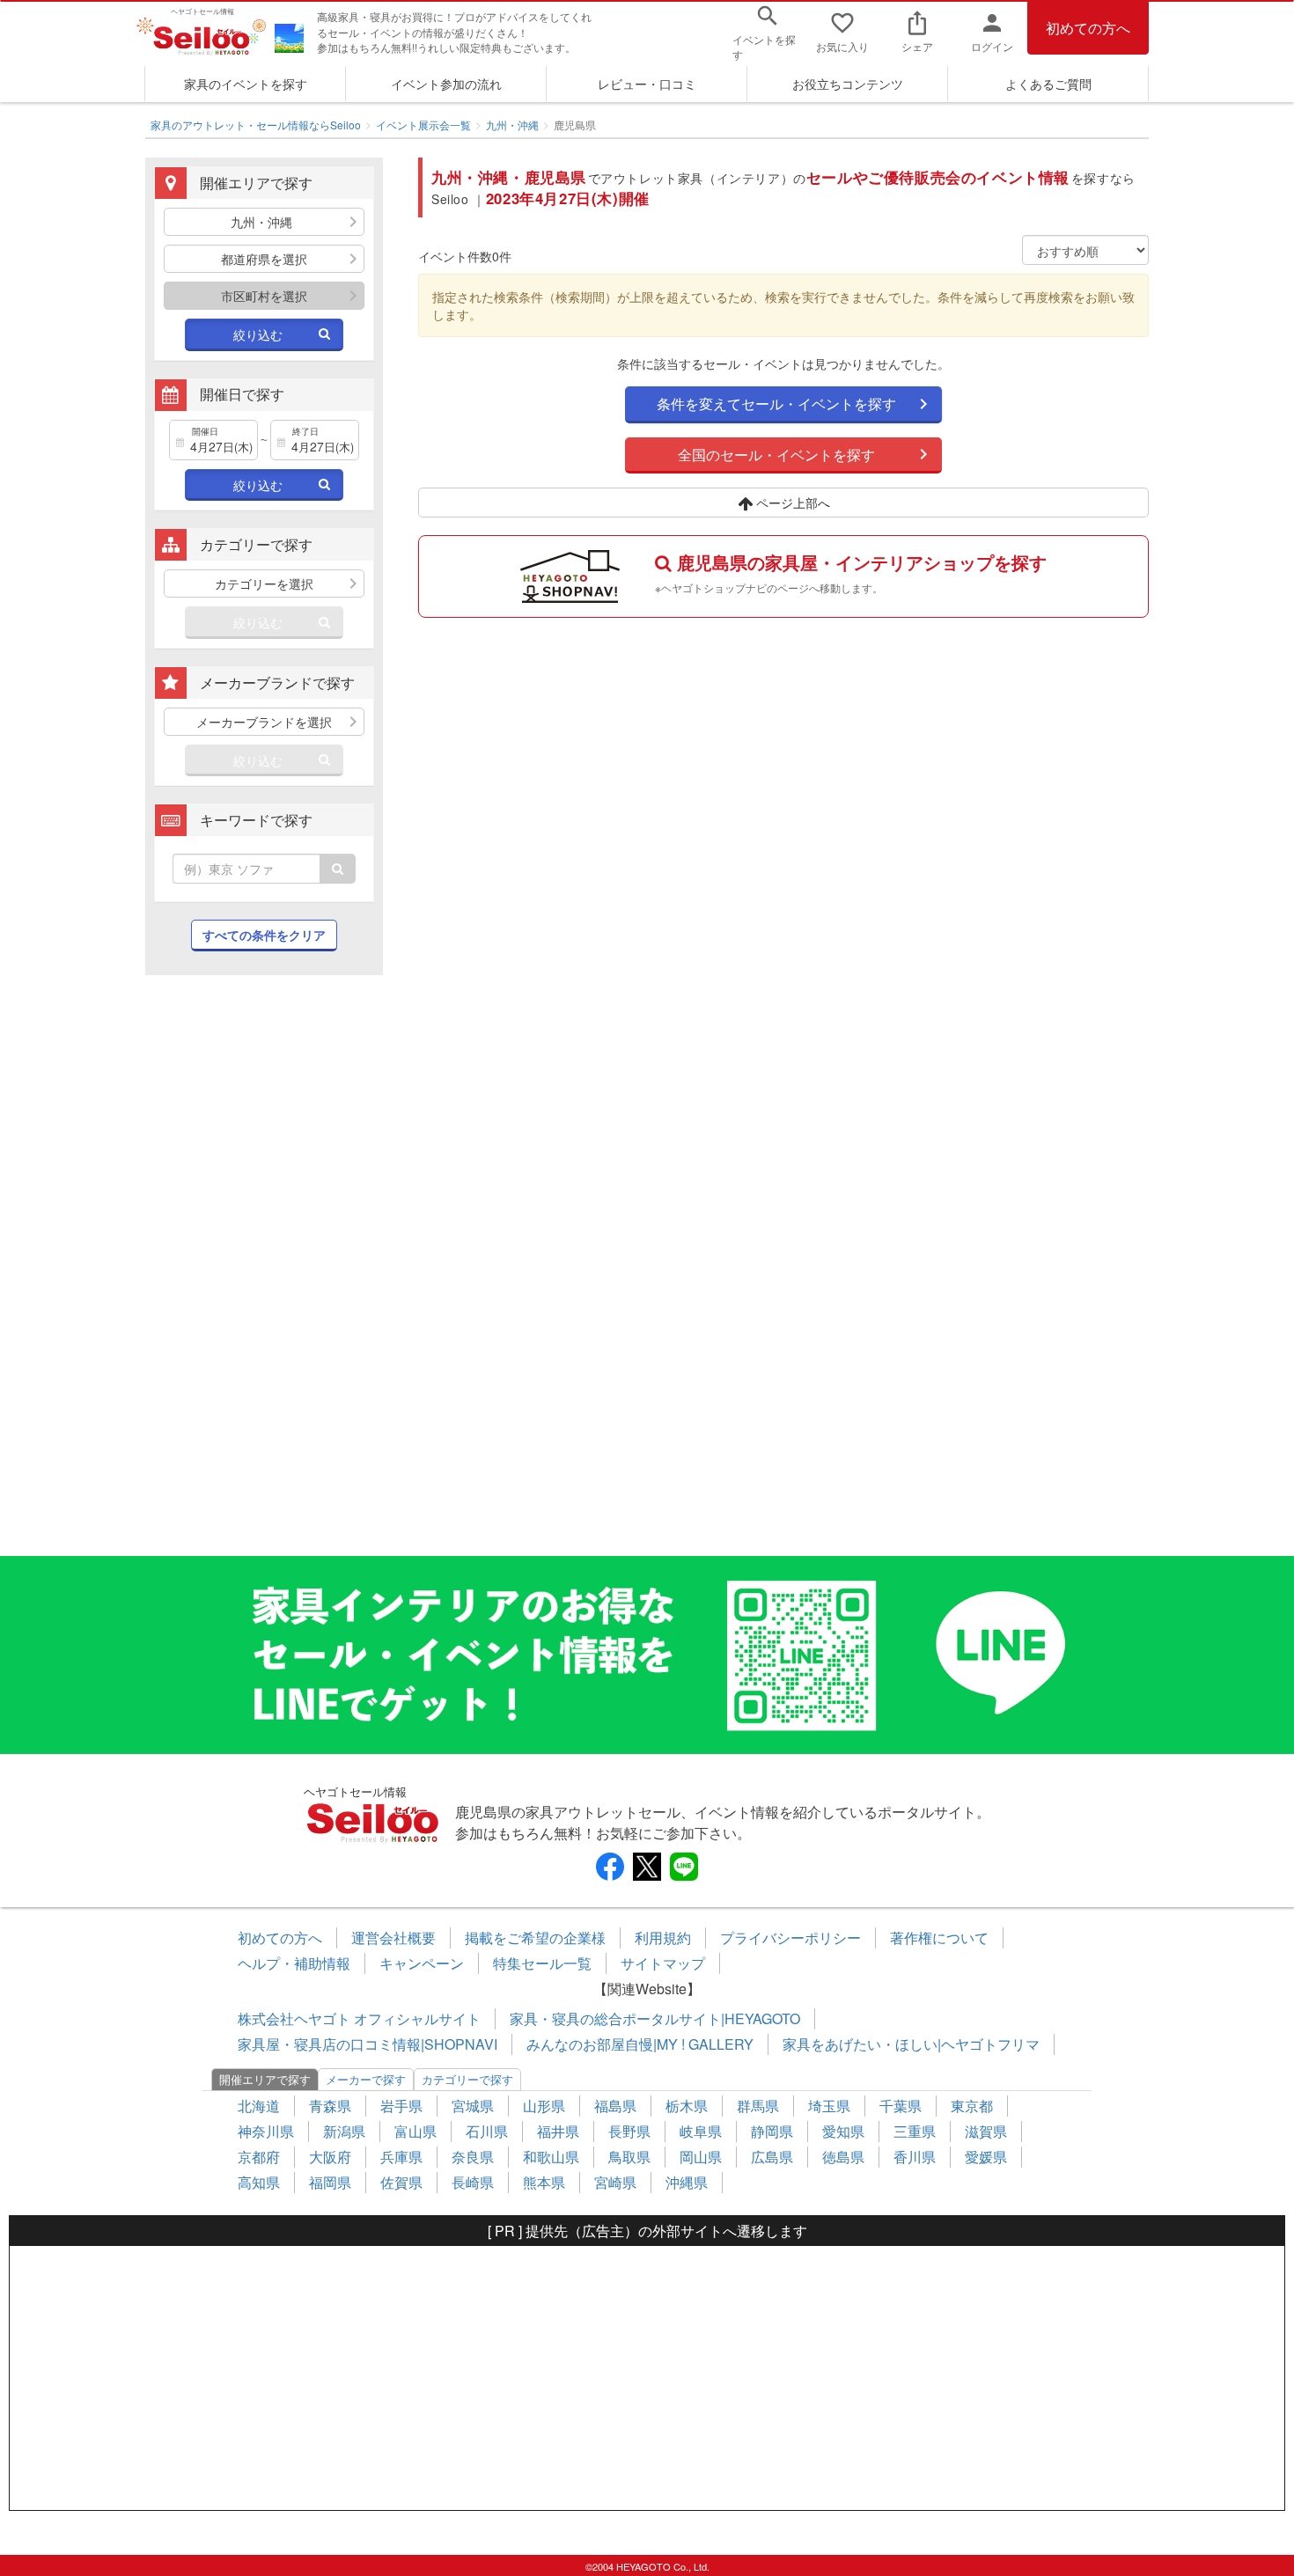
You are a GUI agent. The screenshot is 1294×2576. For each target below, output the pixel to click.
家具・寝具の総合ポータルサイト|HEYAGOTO (655, 2018)
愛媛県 (986, 2157)
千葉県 (901, 2106)
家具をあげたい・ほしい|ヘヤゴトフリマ (911, 2044)
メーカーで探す (366, 2079)
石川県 (487, 2131)
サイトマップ (663, 1963)
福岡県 (330, 2182)
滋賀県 (986, 2131)
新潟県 (344, 2131)
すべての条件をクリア (264, 935)
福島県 (615, 2106)
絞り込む (258, 334)
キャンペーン (422, 1963)
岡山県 (701, 2157)
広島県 (772, 2157)
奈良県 (473, 2157)
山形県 (544, 2106)
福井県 (558, 2131)
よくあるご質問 (1048, 84)
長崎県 (473, 2182)
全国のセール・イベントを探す (776, 455)
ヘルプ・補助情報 (294, 1963)
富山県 (415, 2131)
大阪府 (330, 2157)
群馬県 (758, 2106)
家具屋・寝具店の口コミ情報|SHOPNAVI (368, 2044)
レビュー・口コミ (647, 84)
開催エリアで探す (265, 2079)
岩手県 (401, 2106)
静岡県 (772, 2131)
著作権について (939, 1938)
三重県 (915, 2131)
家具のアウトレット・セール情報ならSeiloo (256, 125)
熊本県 (544, 2182)
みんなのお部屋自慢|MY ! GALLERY (640, 2044)
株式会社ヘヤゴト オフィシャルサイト (359, 2018)
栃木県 (687, 2106)
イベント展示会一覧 (423, 125)
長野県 (629, 2131)
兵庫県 (401, 2157)
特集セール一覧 (542, 1963)
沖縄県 (687, 2182)
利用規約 (663, 1938)
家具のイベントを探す (246, 84)
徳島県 (843, 2157)
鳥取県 (629, 2157)
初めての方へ (1088, 28)
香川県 (915, 2157)
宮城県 (473, 2106)
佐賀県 (401, 2182)
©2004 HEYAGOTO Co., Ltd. (647, 2566)
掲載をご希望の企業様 (535, 1938)
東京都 (972, 2106)
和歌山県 (551, 2157)
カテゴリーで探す (467, 2079)
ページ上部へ (791, 503)
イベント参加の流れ (446, 84)
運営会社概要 (393, 1938)
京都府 (259, 2157)
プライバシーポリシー (790, 1938)
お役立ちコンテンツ (848, 84)
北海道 (259, 2106)
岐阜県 (701, 2131)
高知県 (259, 2182)
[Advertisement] (264, 1274)
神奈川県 (266, 2131)
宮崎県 (615, 2182)
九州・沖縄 (512, 125)
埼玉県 (829, 2106)
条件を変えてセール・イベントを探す (776, 404)
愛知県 (843, 2131)
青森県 (330, 2106)
